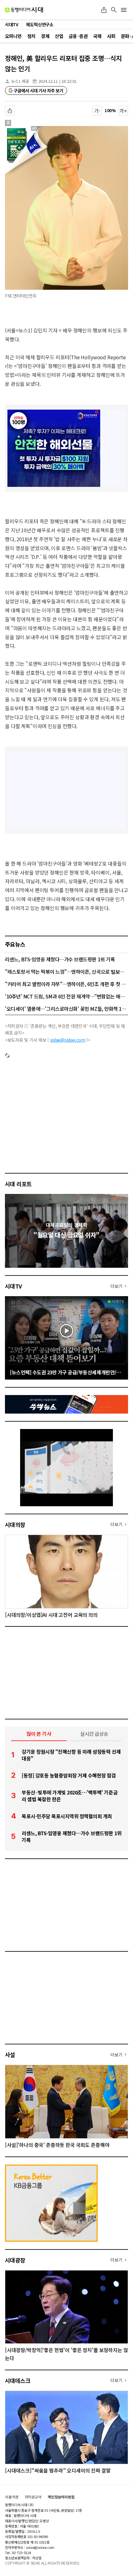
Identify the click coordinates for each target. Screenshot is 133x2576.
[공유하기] (104, 10)
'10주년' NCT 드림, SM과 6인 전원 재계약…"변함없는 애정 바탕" (66, 996)
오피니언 (13, 36)
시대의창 (15, 1524)
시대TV (13, 1286)
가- (97, 111)
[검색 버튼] (114, 10)
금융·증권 (78, 36)
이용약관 (12, 2497)
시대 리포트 (18, 1184)
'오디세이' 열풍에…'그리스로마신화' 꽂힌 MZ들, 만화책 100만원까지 (66, 1009)
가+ (123, 111)
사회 (111, 36)
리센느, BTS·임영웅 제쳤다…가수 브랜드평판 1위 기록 (60, 959)
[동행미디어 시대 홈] (24, 10)
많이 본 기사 (39, 1734)
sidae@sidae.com (68, 1040)
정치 (31, 36)
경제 (45, 36)
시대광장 (15, 2260)
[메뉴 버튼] (124, 10)
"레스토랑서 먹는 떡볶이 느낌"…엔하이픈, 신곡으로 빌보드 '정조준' (66, 972)
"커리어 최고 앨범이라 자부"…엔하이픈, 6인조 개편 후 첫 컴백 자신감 (66, 984)
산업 (59, 36)
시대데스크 (18, 2380)
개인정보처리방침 (61, 2497)
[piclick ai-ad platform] (36, 129)
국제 (97, 36)
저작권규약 (33, 2497)
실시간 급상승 (94, 1734)
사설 (10, 2055)
